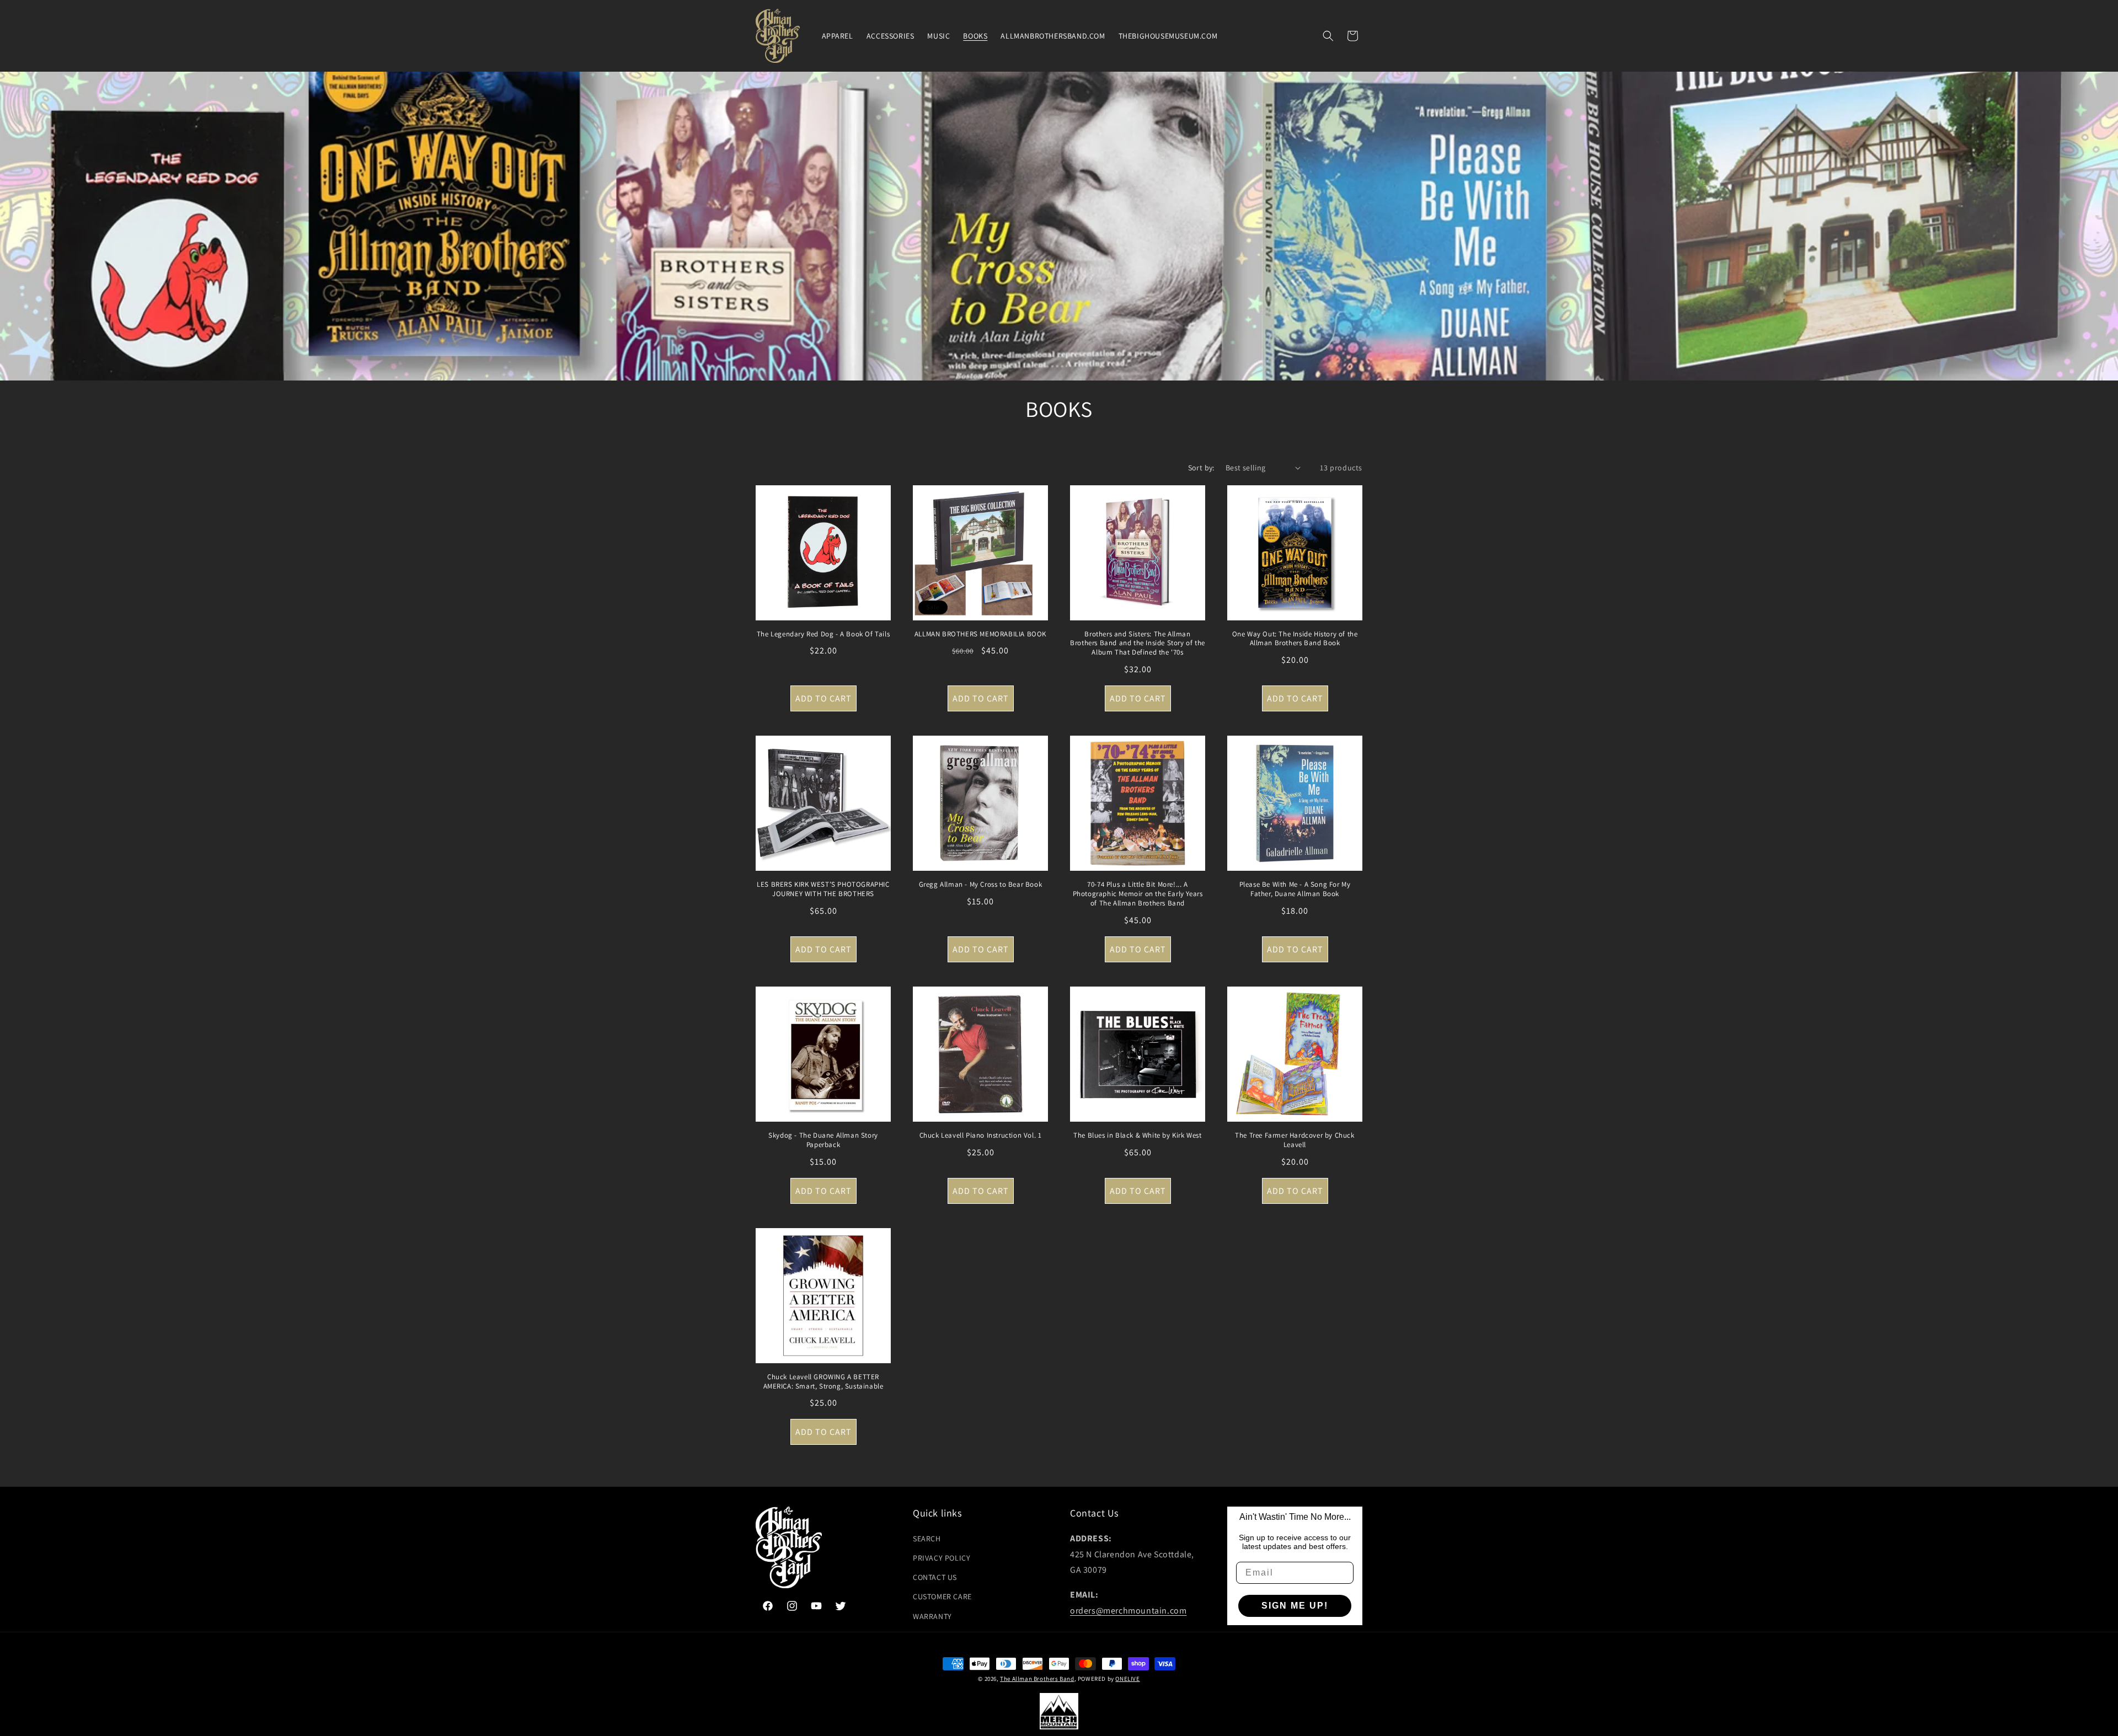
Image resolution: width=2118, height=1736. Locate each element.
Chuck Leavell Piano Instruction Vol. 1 (981, 1135)
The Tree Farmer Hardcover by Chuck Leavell (1295, 1140)
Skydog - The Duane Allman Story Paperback (823, 1140)
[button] (1328, 36)
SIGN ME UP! (1295, 1606)
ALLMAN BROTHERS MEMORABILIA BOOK (980, 634)
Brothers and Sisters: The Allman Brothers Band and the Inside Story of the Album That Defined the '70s (1138, 644)
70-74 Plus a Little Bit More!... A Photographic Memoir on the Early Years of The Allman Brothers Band (1138, 894)
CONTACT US (935, 1577)
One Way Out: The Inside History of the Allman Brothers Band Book (1295, 639)
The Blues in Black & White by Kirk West (1137, 1135)
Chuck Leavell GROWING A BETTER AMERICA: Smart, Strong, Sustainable (823, 1382)
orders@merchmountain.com (1128, 1611)
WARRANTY (932, 1616)
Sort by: (1201, 468)
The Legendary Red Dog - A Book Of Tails (823, 634)
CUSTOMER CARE (942, 1596)
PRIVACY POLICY (942, 1558)
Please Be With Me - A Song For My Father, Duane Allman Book (1295, 889)
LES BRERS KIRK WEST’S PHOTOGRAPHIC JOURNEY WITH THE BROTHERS (823, 889)
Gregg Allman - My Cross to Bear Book (981, 885)
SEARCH (927, 1539)
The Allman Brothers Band (1037, 1679)
